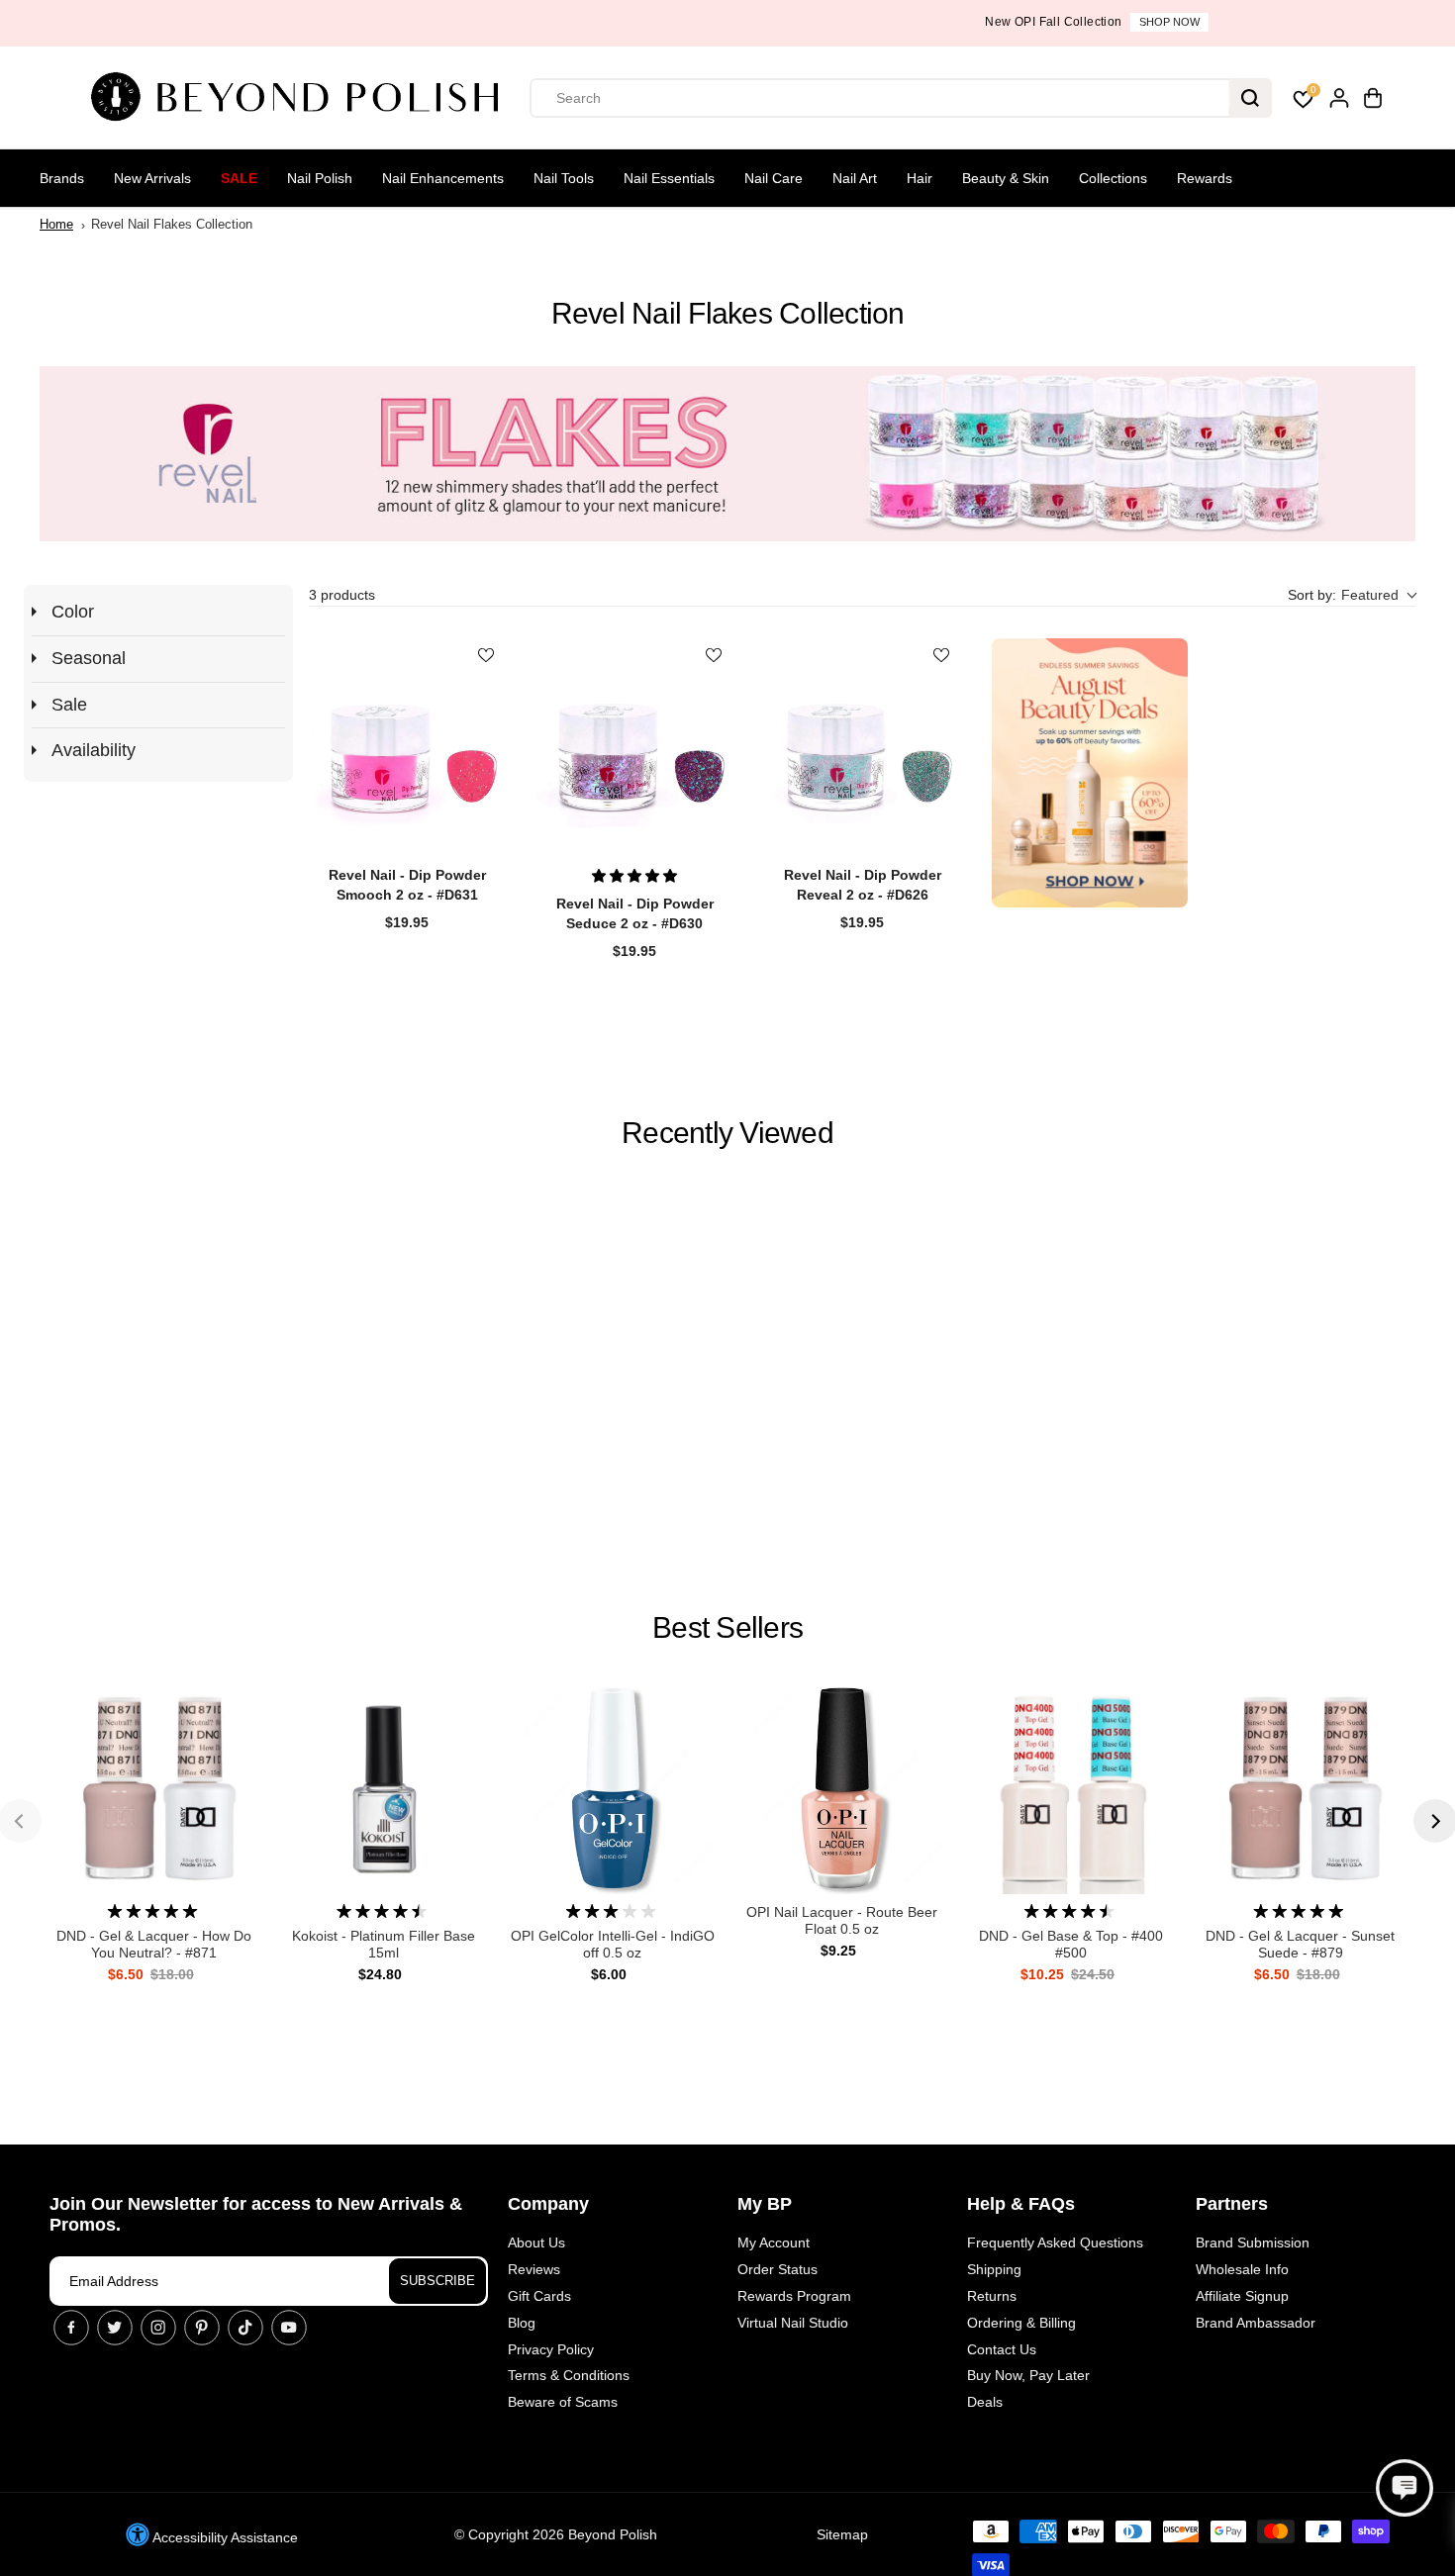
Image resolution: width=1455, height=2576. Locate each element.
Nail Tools (564, 178)
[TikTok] (245, 2328)
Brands (62, 178)
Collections (1113, 178)
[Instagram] (158, 2328)
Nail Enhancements (443, 178)
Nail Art (855, 178)
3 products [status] (342, 595)
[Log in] (1339, 98)
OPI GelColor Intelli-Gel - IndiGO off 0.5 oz (613, 1944)
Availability (94, 750)
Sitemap (842, 2534)
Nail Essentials (669, 178)
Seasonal (89, 658)
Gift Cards (539, 2296)
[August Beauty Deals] (1090, 773)
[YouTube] (289, 2328)
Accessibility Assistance (224, 2537)
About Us (536, 2242)
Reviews (534, 2269)
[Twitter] (115, 2328)
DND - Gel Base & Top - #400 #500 (1071, 1944)
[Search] (1250, 98)
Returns (992, 2296)
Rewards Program (794, 2296)
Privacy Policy (551, 2349)
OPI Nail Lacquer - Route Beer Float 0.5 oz (842, 1920)
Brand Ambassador (1256, 2323)
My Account (774, 2242)
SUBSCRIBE (437, 2281)
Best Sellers (727, 1627)
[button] (1352, 595)
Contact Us (1002, 2349)
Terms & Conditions (569, 2375)
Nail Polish (320, 178)
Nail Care (774, 178)
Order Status (777, 2269)
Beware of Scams (563, 2402)
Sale (239, 178)
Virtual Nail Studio (793, 2323)
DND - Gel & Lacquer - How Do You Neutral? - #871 (154, 1944)
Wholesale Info (1242, 2269)
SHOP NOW (800, 22)
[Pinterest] (202, 2328)
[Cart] (1373, 98)
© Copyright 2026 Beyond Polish (556, 2534)
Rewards (1205, 178)
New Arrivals (152, 178)
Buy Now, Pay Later (1028, 2375)
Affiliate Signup (1242, 2296)
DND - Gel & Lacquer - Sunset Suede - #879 (1300, 1944)
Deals (985, 2402)
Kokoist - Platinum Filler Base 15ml (384, 1944)
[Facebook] (71, 2328)
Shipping (994, 2269)
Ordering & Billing (1021, 2323)
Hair (920, 178)
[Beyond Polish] (302, 98)
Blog (522, 2323)
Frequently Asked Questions (1055, 2242)
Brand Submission (1253, 2242)
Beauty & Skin (1006, 178)
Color (73, 612)
